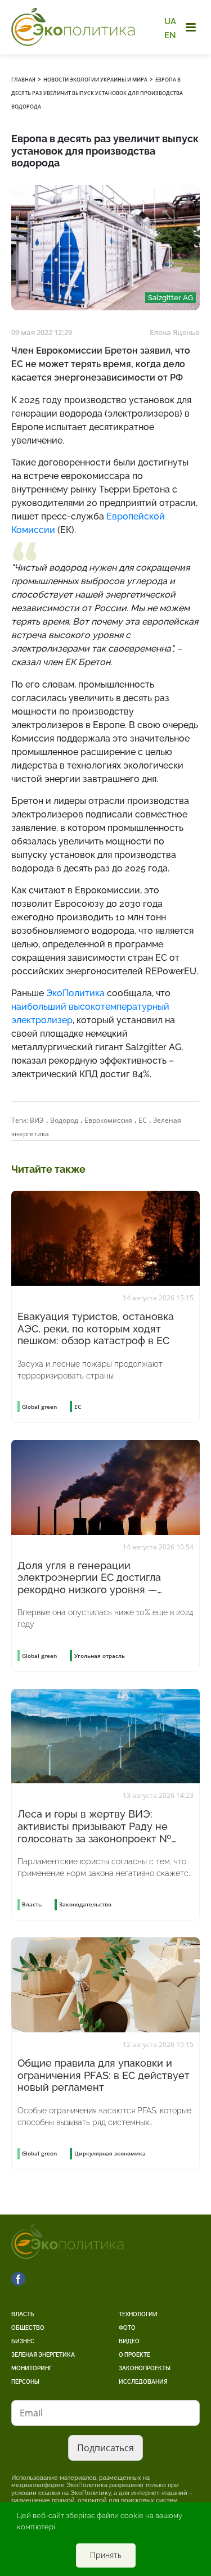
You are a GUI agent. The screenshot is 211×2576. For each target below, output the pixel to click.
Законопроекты (145, 2368)
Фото (127, 2328)
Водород (64, 1120)
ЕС (143, 1120)
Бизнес (23, 2341)
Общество (28, 2328)
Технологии (138, 2314)
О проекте (134, 2355)
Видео (129, 2341)
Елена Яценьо (175, 332)
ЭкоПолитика (75, 993)
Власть (23, 2314)
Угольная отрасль (100, 1656)
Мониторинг (32, 2368)
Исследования (143, 2382)
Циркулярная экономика (110, 2153)
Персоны (25, 2382)
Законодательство (85, 1904)
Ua (170, 21)
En (170, 35)
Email (31, 2413)
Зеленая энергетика (43, 2355)
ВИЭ (37, 1120)
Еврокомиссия (108, 1120)
